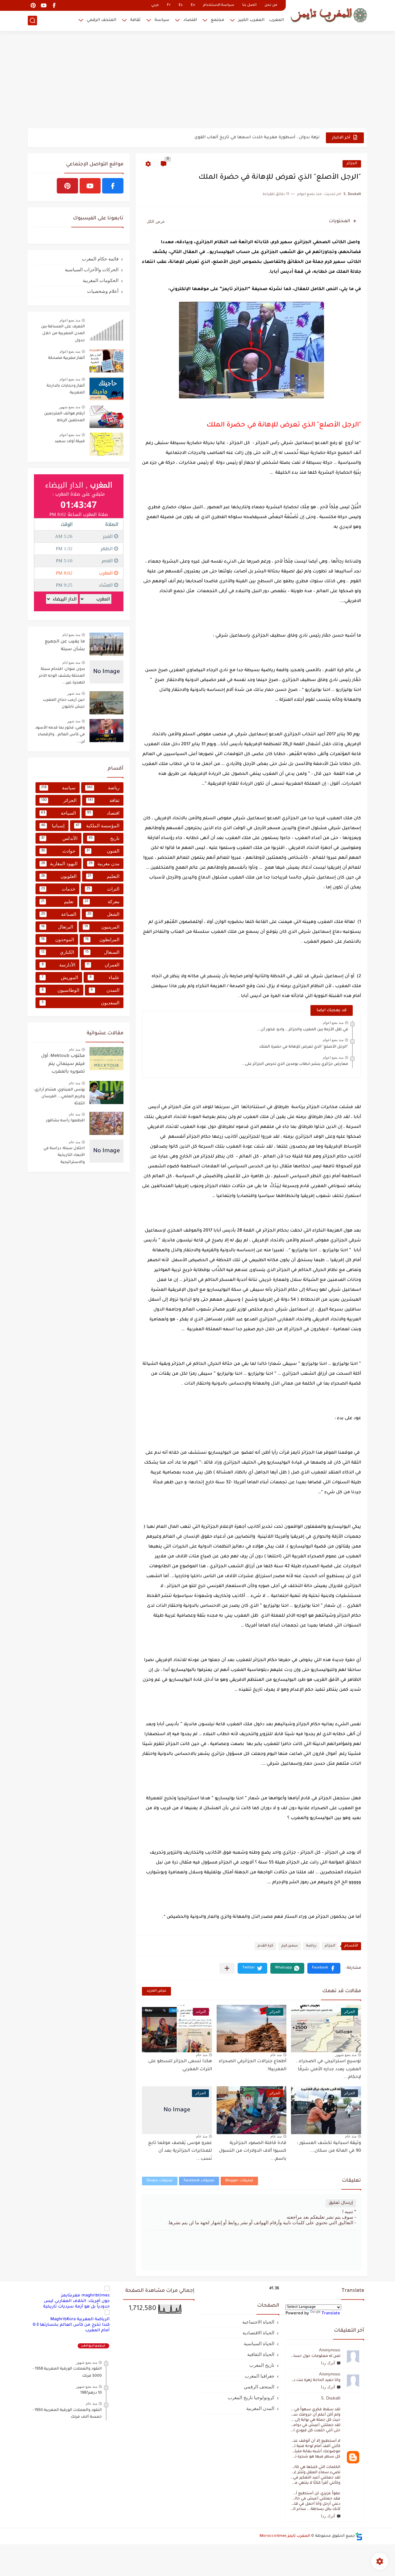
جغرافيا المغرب (260, 2376)
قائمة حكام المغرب (100, 259)
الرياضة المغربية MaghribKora (80, 2319)
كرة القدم (265, 1946)
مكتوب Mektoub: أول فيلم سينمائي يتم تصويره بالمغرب (63, 1064)
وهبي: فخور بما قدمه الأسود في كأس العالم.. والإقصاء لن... (60, 735)
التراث (103, 889)
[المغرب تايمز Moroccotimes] (329, 15)
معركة (102, 902)
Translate (331, 2314)
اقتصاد (190, 20)
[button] (324, 1968)
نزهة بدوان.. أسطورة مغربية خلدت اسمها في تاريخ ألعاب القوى (257, 131)
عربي (155, 5)
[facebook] (54, 5)
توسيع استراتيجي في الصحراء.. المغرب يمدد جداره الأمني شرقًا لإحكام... (328, 2069)
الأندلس (59, 838)
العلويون (59, 876)
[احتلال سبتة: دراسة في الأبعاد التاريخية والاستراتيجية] (106, 1151)
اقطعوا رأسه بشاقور (65, 1121)
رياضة (311, 1946)
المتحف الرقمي (102, 20)
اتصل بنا (249, 5)
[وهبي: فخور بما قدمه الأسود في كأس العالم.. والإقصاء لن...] (106, 731)
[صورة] (106, 329)
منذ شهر (74, 693)
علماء (104, 977)
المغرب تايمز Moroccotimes (285, 2536)
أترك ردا (328, 2363)
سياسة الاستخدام (219, 5)
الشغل (104, 914)
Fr (169, 5)
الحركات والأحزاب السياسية (92, 270)
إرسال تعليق (341, 2203)
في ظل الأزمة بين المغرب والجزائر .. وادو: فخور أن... (303, 1030)
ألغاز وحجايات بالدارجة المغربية (66, 389)
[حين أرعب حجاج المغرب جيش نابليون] (106, 703)
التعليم (104, 876)
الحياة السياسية (259, 2343)
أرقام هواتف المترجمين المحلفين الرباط (64, 417)
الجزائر (352, 164)
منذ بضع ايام (71, 635)
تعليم (57, 902)
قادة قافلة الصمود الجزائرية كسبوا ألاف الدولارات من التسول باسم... (253, 2151)
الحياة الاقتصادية (258, 2333)
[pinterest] (33, 5)
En (193, 5)
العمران (103, 965)
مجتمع (218, 20)
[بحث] (32, 21)
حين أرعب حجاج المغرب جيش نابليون (64, 704)
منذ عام (276, 2055)
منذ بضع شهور (346, 2055)
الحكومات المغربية (101, 280)
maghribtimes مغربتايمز (85, 2296)
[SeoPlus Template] (359, 2536)
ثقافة (135, 20)
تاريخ (104, 838)
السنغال (102, 952)
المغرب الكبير (251, 20)
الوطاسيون (60, 990)
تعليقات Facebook (199, 2181)
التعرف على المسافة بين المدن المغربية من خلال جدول (63, 334)
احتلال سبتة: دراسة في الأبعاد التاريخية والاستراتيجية (64, 1155)
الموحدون (58, 939)
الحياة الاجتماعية (258, 2322)
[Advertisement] (197, 80)
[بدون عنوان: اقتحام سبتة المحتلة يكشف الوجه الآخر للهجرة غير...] (106, 672)
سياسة (162, 20)
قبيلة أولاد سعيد (70, 442)
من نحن (271, 5)
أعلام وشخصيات (103, 291)
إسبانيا (53, 826)
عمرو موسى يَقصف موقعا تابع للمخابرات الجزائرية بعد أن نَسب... (180, 2151)
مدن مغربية (104, 864)
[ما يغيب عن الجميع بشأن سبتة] (106, 644)
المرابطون (102, 939)
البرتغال (57, 927)
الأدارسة (59, 965)
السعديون (81, 1003)
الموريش (60, 977)
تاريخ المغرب (262, 2365)
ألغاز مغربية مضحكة (67, 358)
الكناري (58, 952)
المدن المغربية (260, 2408)
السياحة (58, 813)
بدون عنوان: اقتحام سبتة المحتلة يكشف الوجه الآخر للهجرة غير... (62, 676)
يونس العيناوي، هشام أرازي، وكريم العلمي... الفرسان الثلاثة (59, 1097)
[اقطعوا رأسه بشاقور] (106, 1123)
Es (181, 5)
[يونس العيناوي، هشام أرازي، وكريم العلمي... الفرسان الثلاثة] (106, 1093)
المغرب (276, 20)
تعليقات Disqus (160, 2181)
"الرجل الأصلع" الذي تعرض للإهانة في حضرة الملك (304, 1047)
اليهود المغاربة (59, 864)
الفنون (103, 851)
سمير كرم (290, 1946)
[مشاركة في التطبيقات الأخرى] (227, 1968)
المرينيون (102, 927)
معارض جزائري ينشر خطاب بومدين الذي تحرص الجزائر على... (295, 1064)
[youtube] (44, 5)
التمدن (105, 990)
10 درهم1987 (91, 2393)
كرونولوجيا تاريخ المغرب (251, 2397)
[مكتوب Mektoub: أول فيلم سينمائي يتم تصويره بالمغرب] (106, 1059)
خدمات (58, 889)
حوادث (58, 851)
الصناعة (59, 914)
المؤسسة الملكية (98, 826)
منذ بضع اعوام (333, 1023)
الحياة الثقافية (261, 2354)
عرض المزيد (156, 1991)
